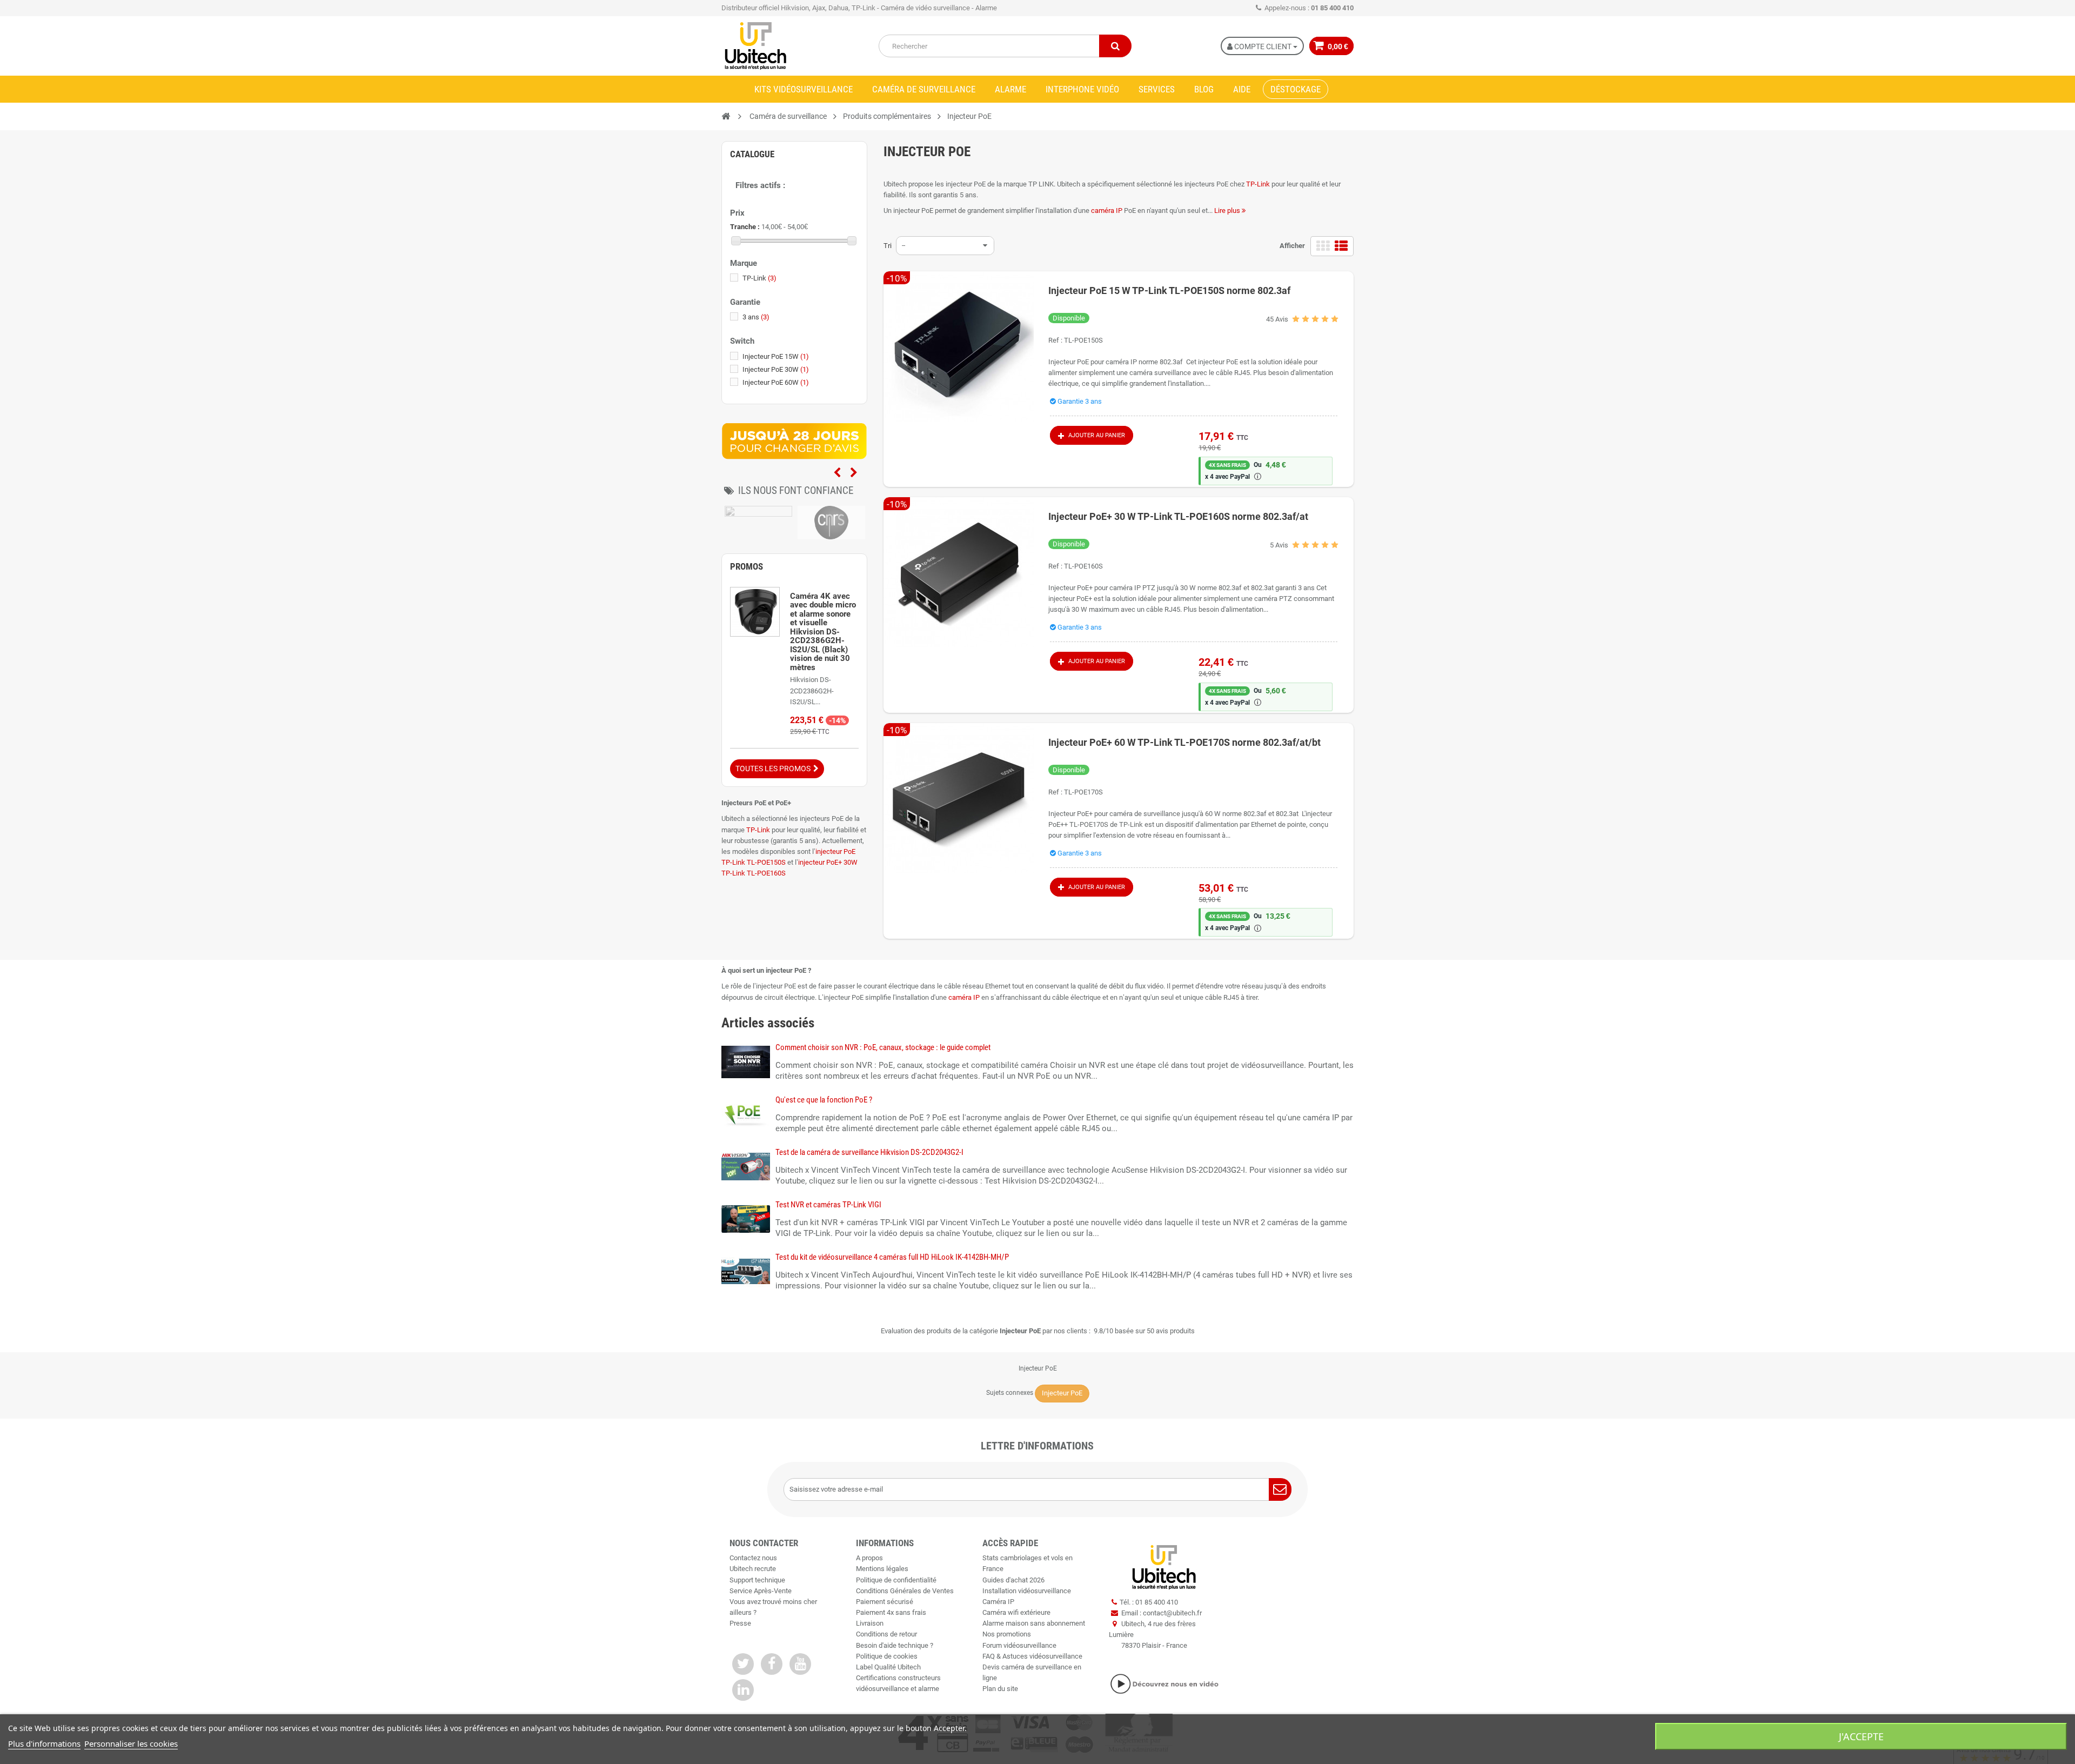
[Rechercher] (1115, 46)
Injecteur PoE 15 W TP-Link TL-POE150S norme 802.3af (1169, 290)
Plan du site (1000, 1689)
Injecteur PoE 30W (776, 369)
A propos (869, 1558)
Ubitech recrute (753, 1569)
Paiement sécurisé (885, 1602)
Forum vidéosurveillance (1019, 1645)
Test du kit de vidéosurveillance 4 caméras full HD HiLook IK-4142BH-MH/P (892, 1257)
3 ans (756, 317)
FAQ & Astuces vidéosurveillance (1032, 1656)
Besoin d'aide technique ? (895, 1645)
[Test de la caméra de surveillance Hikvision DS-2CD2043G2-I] (746, 1166)
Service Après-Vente (761, 1591)
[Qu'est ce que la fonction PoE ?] (746, 1114)
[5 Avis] (1315, 547)
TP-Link (1258, 184)
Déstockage (1296, 89)
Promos (747, 566)
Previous (837, 473)
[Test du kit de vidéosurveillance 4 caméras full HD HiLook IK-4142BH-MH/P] (746, 1271)
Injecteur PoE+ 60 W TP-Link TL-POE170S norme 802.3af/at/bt (1184, 742)
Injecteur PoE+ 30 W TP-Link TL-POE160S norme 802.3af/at (1178, 516)
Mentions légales (882, 1569)
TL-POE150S (1083, 340)
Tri (888, 246)
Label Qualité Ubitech (888, 1667)
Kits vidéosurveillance (804, 89)
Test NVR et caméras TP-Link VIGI (828, 1205)
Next (854, 473)
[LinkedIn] (743, 1690)
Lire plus (1228, 211)
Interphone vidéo (1082, 89)
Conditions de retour (886, 1634)
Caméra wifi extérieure (1016, 1612)
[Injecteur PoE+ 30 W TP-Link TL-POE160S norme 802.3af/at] (959, 572)
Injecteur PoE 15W (776, 356)
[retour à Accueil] (726, 116)
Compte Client (1263, 46)
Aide (1242, 89)
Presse (740, 1623)
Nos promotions (1007, 1634)
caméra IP (1107, 211)
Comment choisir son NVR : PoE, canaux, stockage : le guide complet (883, 1047)
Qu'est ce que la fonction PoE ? (824, 1100)
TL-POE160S (1083, 566)
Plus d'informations (44, 1743)
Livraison (870, 1623)
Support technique (757, 1580)
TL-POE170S (1083, 792)
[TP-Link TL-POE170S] (959, 798)
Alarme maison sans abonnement (1034, 1623)
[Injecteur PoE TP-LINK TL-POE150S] (959, 346)
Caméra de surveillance (924, 89)
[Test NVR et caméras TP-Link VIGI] (746, 1218)
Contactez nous (753, 1558)
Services (1157, 89)
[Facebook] (772, 1664)
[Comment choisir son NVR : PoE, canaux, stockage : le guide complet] (746, 1061)
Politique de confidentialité (896, 1580)
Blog (1204, 89)
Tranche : (745, 227)
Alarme (1010, 89)
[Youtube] (800, 1664)
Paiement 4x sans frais (891, 1612)
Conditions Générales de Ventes (905, 1591)
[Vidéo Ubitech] (1164, 1684)
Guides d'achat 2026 (1013, 1580)
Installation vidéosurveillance (1027, 1591)
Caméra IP (998, 1602)
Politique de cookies (887, 1656)
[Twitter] (743, 1664)
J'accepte (1861, 1736)
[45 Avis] (1315, 321)
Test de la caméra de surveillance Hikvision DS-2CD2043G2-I (869, 1152)
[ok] (1280, 1489)
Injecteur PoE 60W (776, 382)
